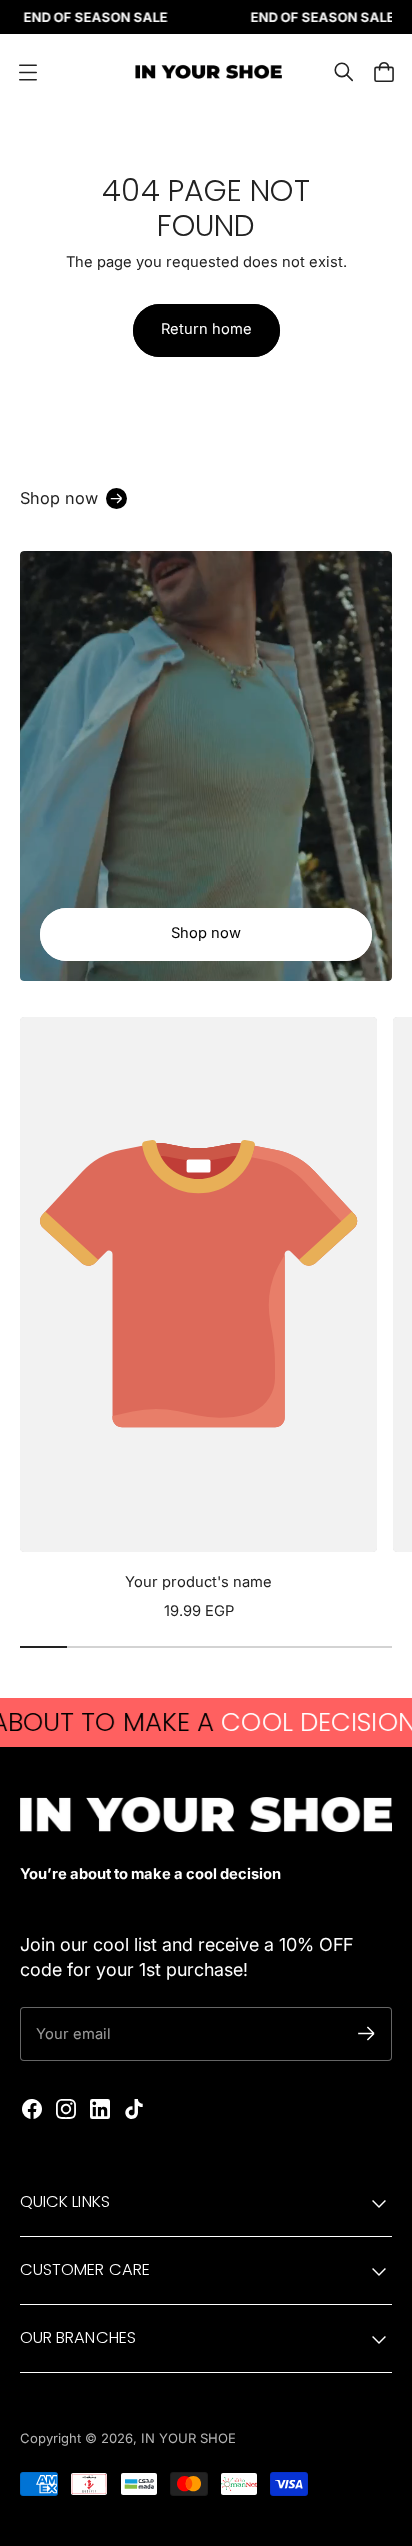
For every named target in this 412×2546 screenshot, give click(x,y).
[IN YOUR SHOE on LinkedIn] (100, 2109)
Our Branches (78, 2337)
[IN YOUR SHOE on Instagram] (66, 2109)
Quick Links (65, 2201)
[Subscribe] (366, 2033)
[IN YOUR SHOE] (206, 72)
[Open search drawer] (344, 72)
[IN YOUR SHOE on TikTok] (134, 2109)
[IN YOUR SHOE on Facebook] (32, 2109)
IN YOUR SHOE (188, 2438)
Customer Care (85, 2269)
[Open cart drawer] (384, 72)
